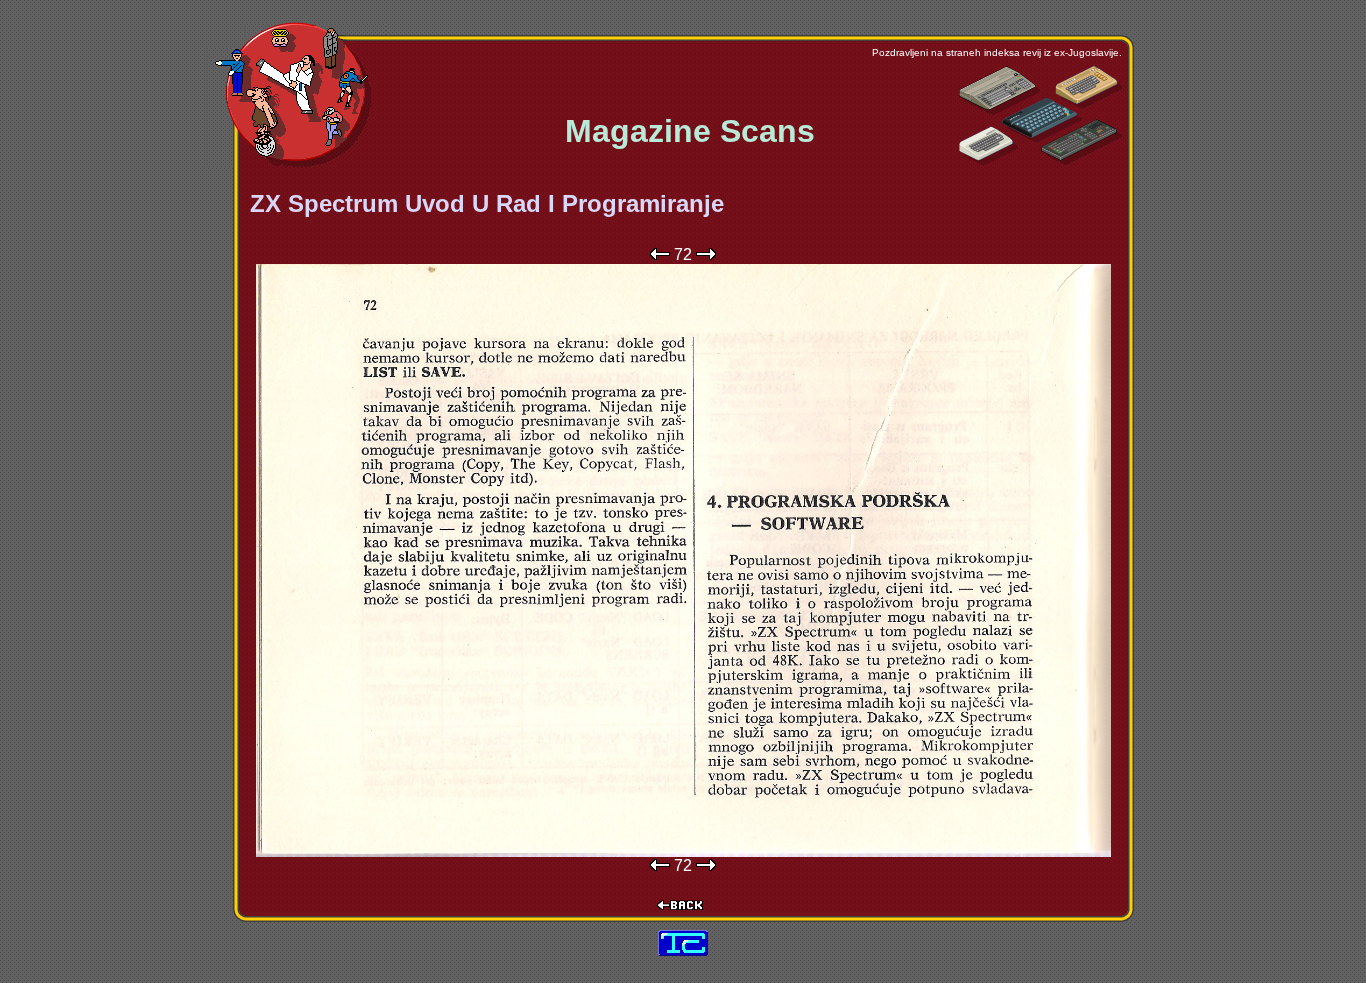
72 (683, 254)
